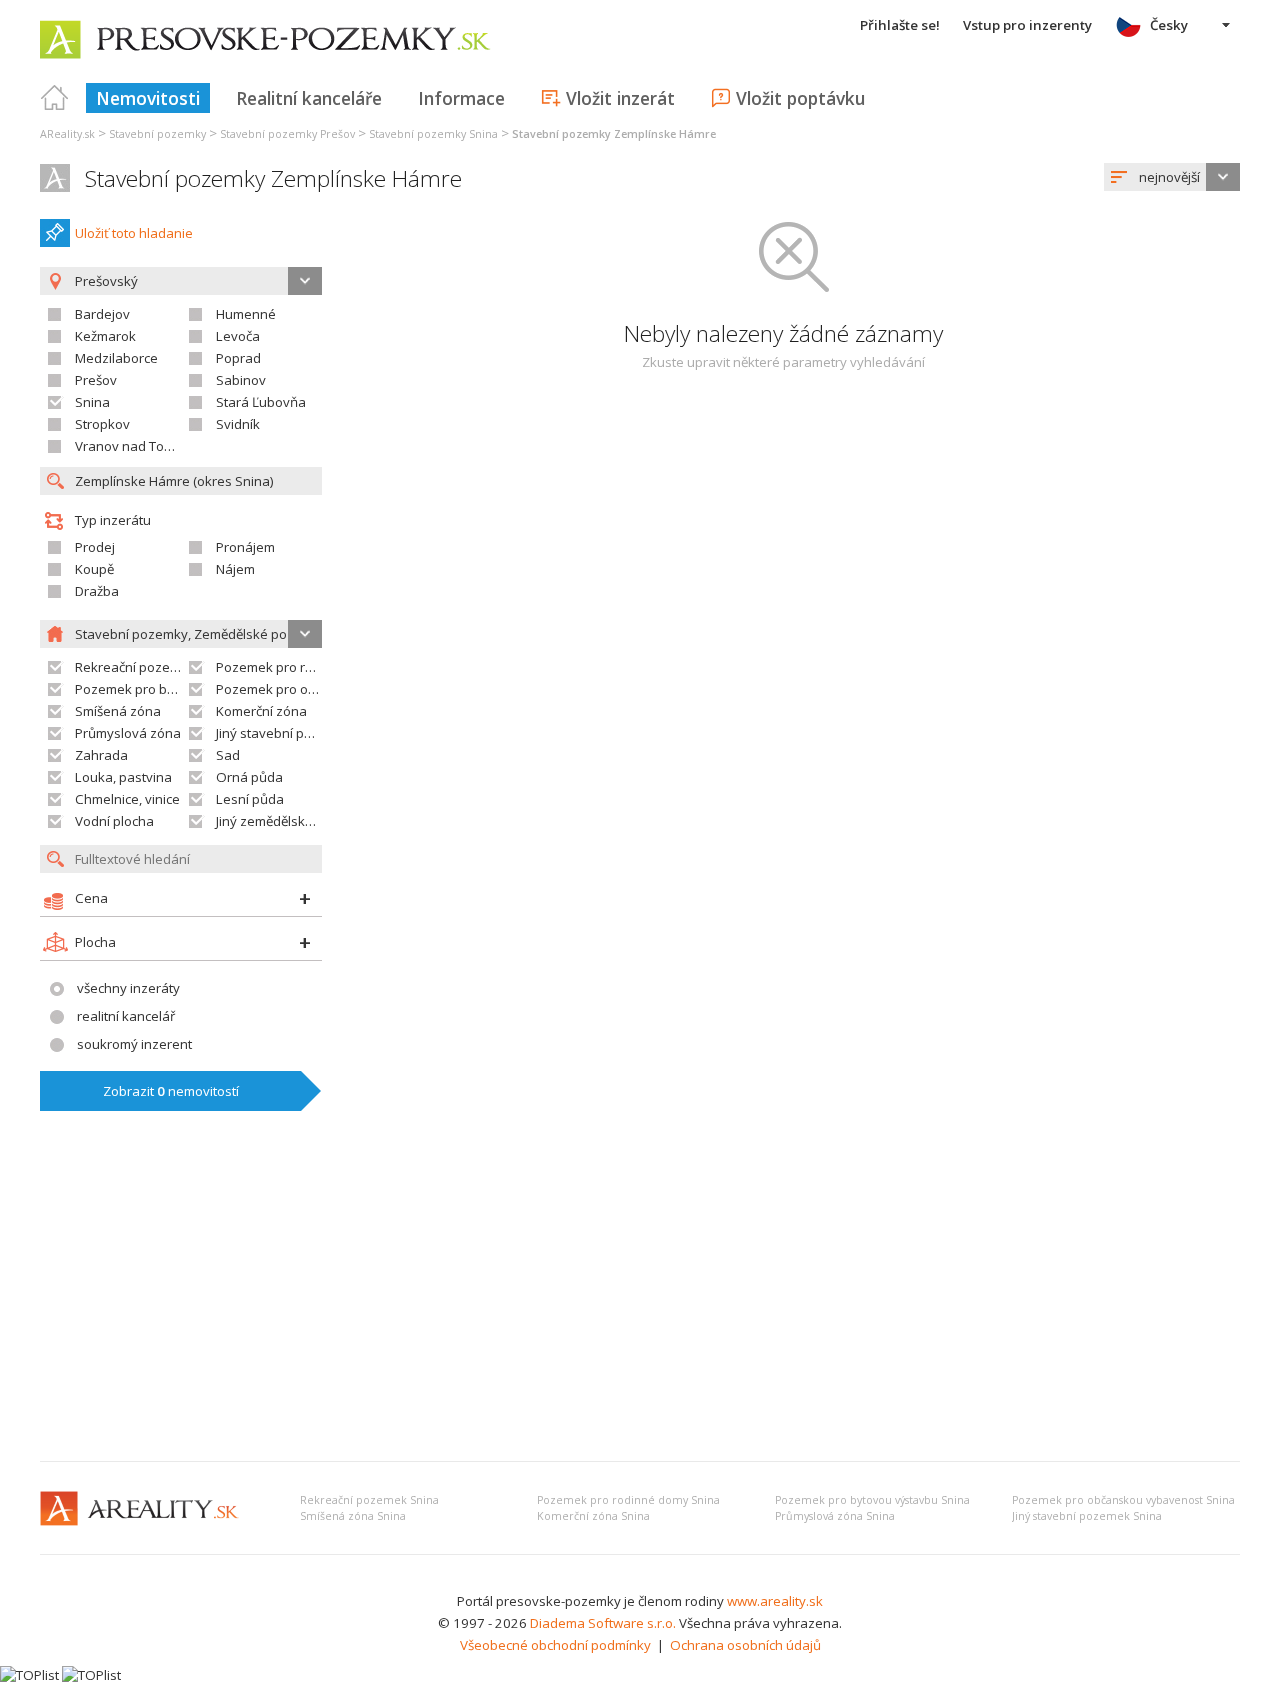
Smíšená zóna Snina (353, 1516)
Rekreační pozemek (135, 667)
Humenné (246, 314)
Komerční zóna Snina (593, 1516)
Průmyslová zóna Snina (835, 1516)
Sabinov (241, 380)
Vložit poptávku (800, 98)
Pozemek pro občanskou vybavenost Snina (1123, 1500)
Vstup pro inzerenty (1027, 25)
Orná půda (249, 777)
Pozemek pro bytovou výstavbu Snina (872, 1500)
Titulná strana (55, 98)
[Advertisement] (640, 1296)
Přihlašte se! (900, 25)
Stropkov (102, 424)
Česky (1169, 25)
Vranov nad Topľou (133, 446)
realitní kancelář (126, 1016)
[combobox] (1172, 177)
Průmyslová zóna (128, 733)
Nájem (235, 569)
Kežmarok (105, 336)
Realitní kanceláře (309, 98)
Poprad (238, 358)
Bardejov (102, 314)
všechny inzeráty (128, 988)
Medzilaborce (116, 358)
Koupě (94, 569)
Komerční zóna (261, 711)
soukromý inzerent (134, 1044)
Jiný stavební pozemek (284, 733)
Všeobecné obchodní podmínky (555, 1645)
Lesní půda (250, 799)
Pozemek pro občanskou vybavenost (329, 689)
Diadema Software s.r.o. (603, 1623)
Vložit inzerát (620, 98)
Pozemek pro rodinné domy (300, 667)
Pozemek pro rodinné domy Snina (628, 1500)
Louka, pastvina (123, 777)
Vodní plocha (114, 821)
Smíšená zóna (118, 711)
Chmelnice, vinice (127, 799)
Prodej (95, 547)
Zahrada (101, 755)
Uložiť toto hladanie (134, 233)
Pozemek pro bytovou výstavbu (171, 689)
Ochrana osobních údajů (745, 1645)
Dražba (97, 591)
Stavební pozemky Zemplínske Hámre (273, 178)
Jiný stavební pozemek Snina (1087, 1516)
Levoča (238, 336)
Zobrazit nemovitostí (171, 1091)
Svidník (238, 424)
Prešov (96, 380)
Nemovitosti (148, 98)
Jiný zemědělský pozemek (294, 821)
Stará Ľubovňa (261, 402)
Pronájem (245, 547)
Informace (461, 98)
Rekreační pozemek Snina (369, 1500)
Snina (92, 402)
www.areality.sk (775, 1601)
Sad (228, 755)
